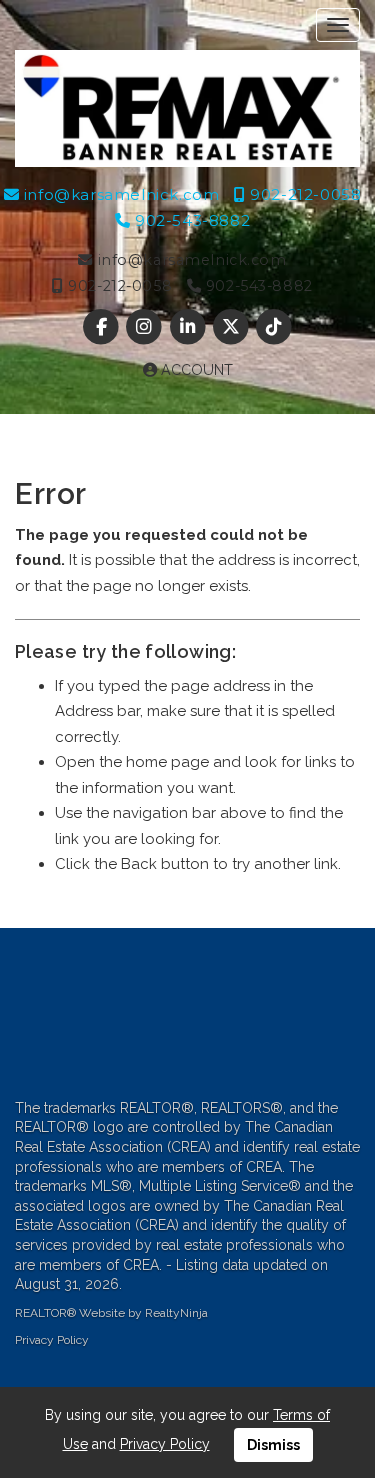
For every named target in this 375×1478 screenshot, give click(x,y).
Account (195, 370)
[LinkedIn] (189, 328)
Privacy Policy (52, 1340)
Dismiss (273, 1445)
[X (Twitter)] (232, 328)
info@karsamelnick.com (119, 194)
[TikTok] (273, 328)
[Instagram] (146, 328)
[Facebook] (103, 328)
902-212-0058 (303, 194)
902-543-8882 (190, 220)
